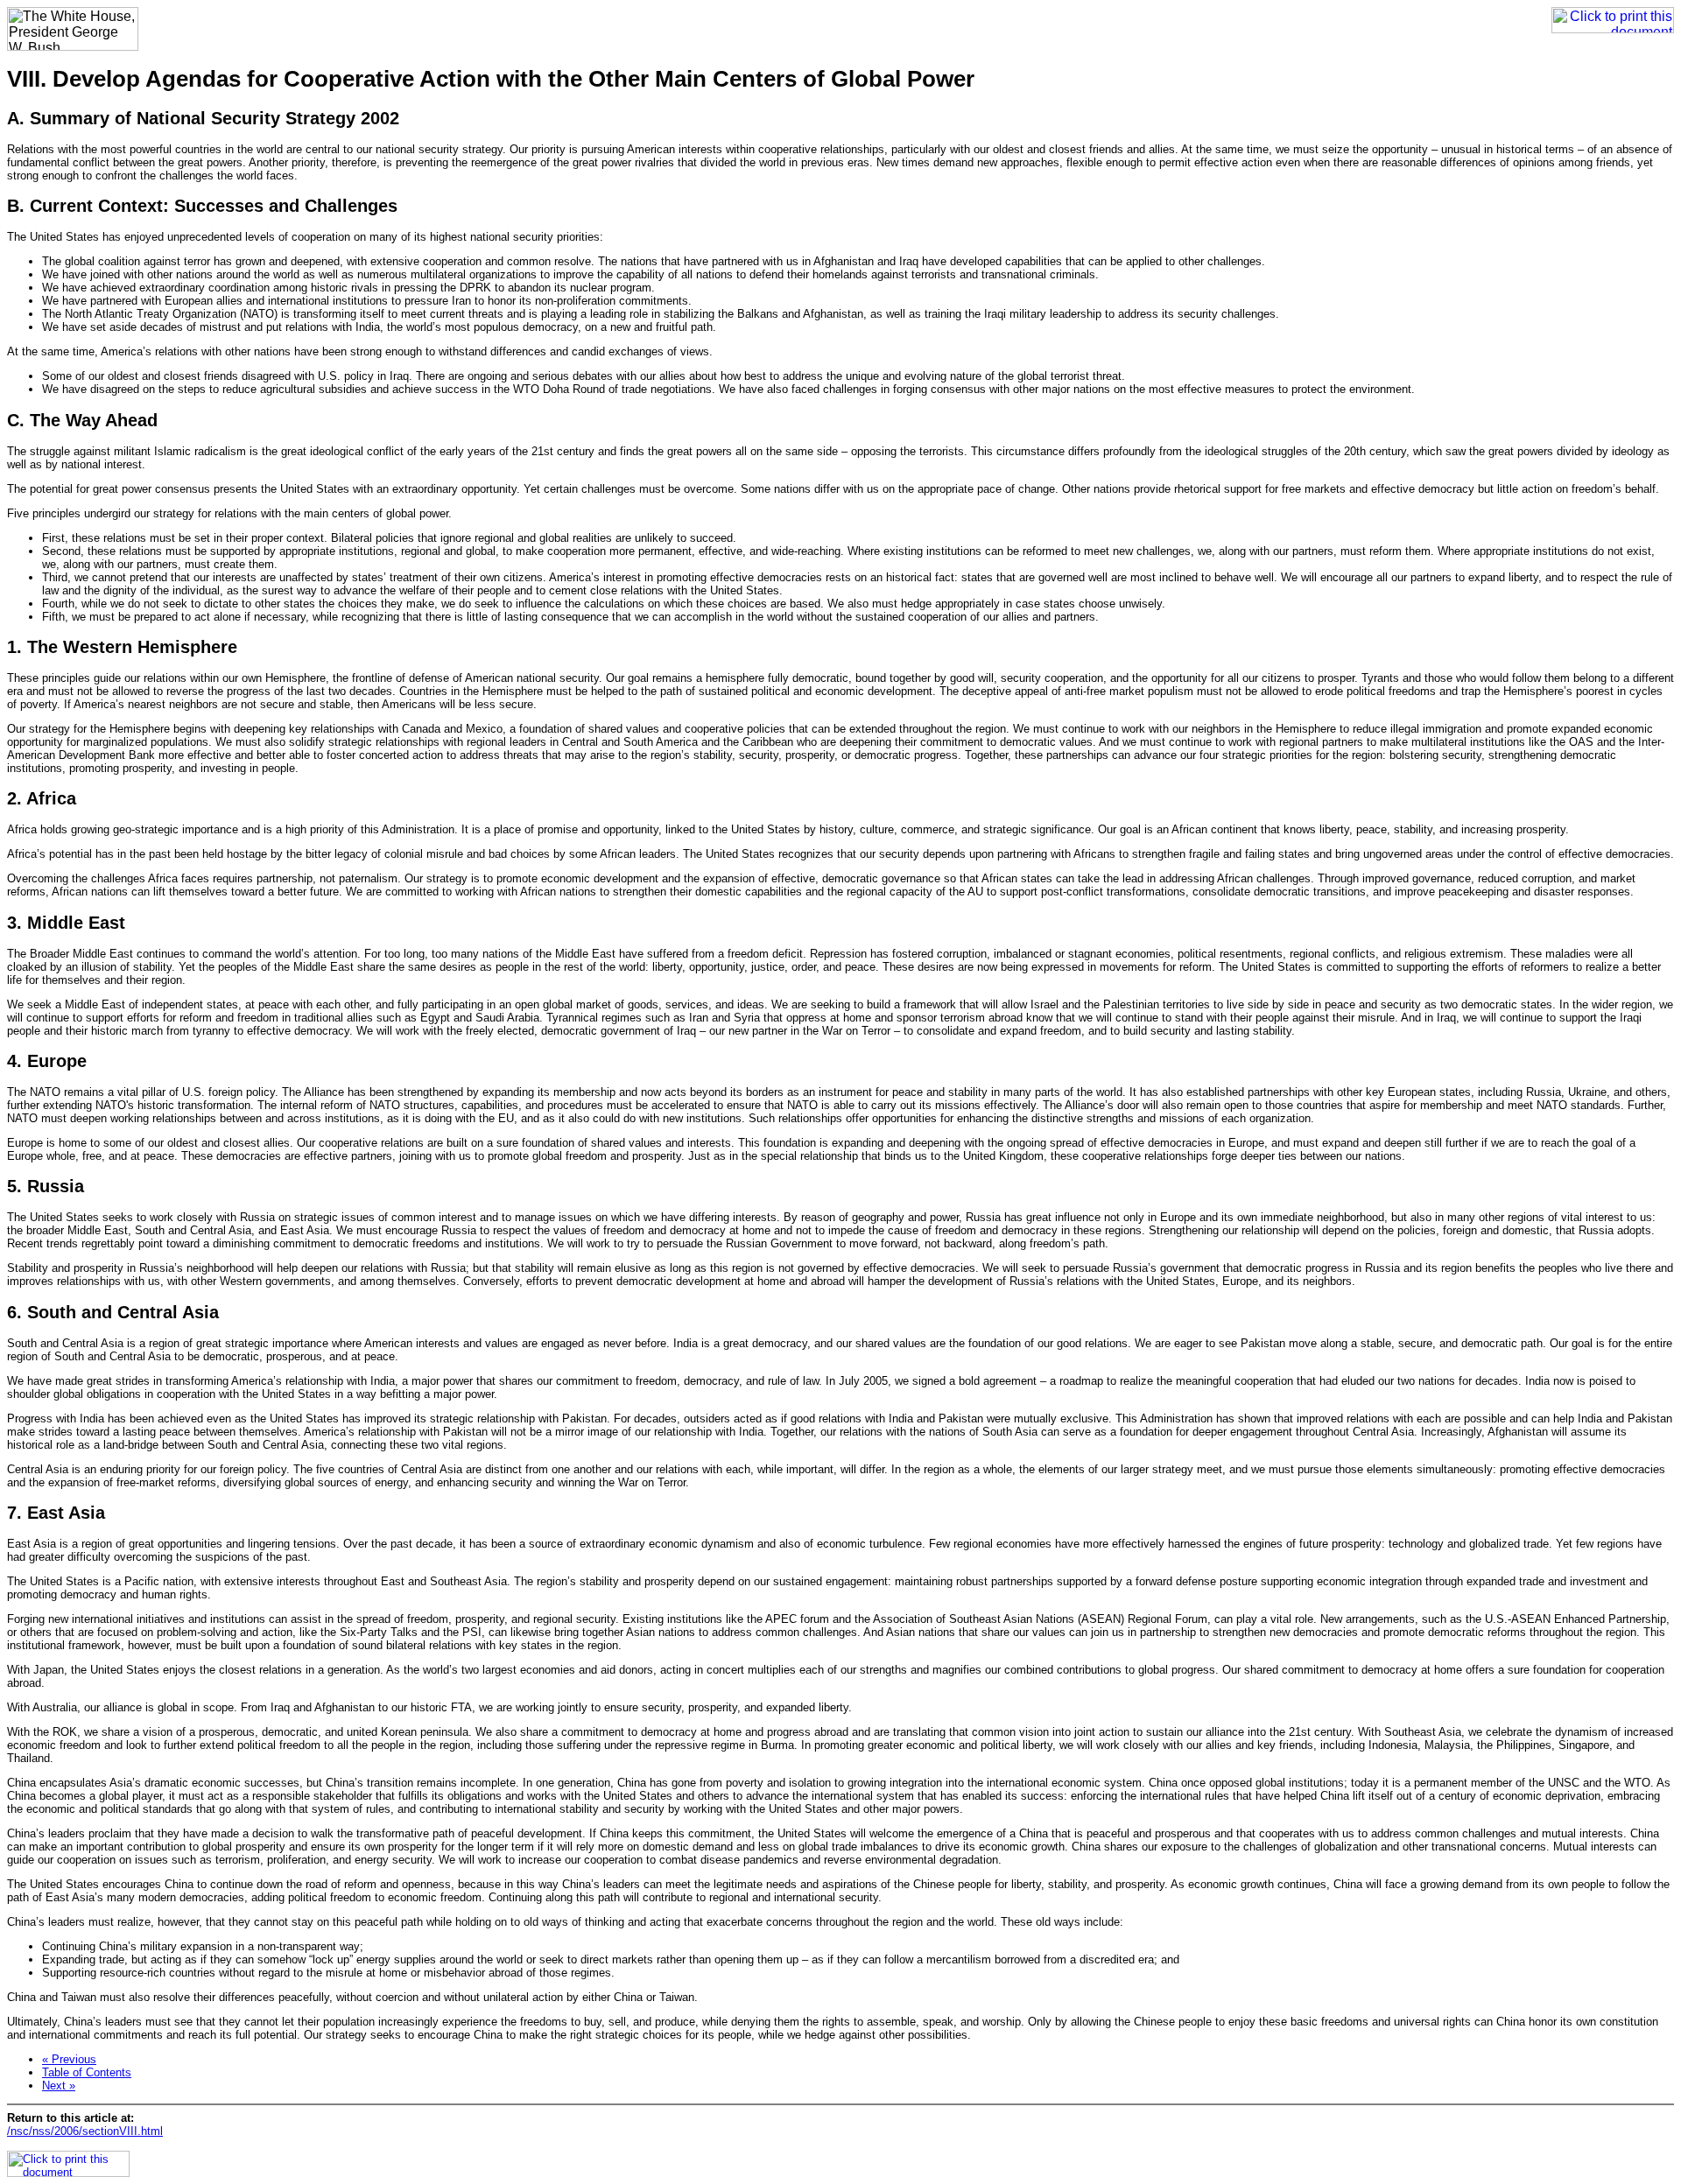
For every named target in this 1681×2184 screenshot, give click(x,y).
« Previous (69, 2059)
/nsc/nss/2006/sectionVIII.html (85, 2131)
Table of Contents (87, 2072)
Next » (59, 2086)
